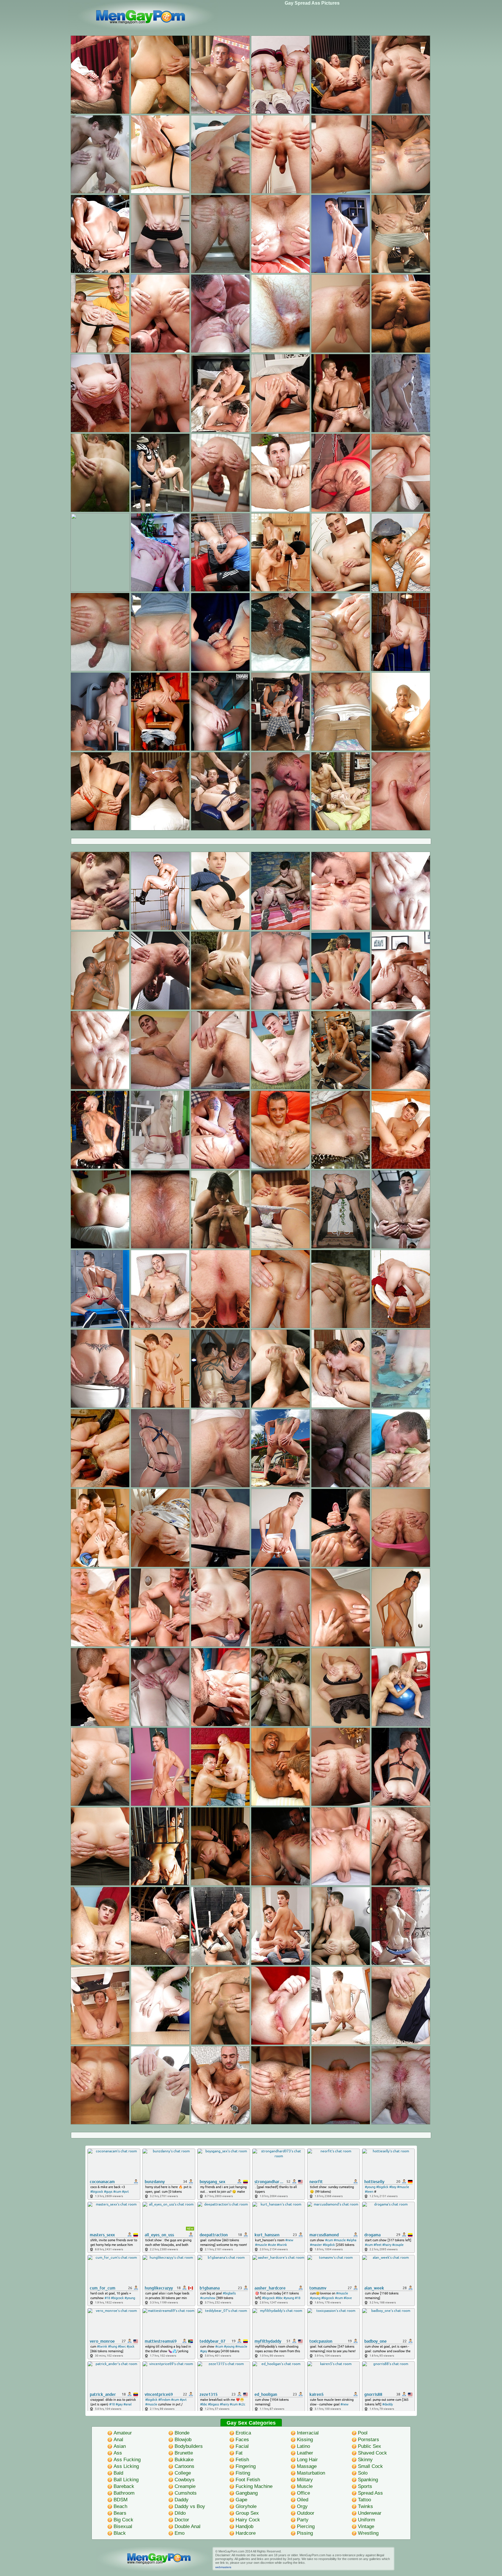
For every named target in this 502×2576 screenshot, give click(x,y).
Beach (120, 2506)
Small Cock (370, 2466)
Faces (242, 2440)
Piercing (306, 2526)
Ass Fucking (127, 2460)
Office (303, 2493)
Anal (118, 2440)
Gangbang (247, 2493)
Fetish (242, 2460)
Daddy (182, 2500)
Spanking (368, 2480)
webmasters (223, 2567)
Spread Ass (370, 2493)
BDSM (121, 2500)
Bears (120, 2513)
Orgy (302, 2506)
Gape (241, 2500)
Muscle (305, 2486)
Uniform (366, 2520)
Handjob (244, 2526)
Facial (242, 2446)
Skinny (365, 2460)
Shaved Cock (372, 2453)
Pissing (305, 2533)
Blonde (182, 2433)
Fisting (243, 2473)
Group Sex (247, 2513)
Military (305, 2480)
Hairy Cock (248, 2520)
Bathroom (124, 2493)
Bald (118, 2473)
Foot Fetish (248, 2480)
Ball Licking (126, 2480)
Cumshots (186, 2493)
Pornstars (369, 2440)
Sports (365, 2486)
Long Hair (307, 2460)
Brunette (184, 2453)
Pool (363, 2433)
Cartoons (184, 2466)
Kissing (305, 2440)
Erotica (243, 2433)
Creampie (185, 2486)
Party (303, 2520)
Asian (120, 2446)
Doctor (182, 2520)
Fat (239, 2453)
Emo (180, 2533)
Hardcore (246, 2533)
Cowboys (185, 2480)
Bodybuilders (189, 2446)
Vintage (366, 2526)
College (183, 2473)
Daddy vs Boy (190, 2506)
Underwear (370, 2513)
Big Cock (123, 2520)
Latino (303, 2446)
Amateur (123, 2433)
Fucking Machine (254, 2486)
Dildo (180, 2513)
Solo (363, 2473)
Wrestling (368, 2533)
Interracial (308, 2433)
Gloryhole (246, 2506)
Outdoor (306, 2513)
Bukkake (184, 2460)
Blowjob (183, 2440)
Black (120, 2533)
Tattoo (364, 2500)
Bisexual (123, 2526)
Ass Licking (126, 2466)
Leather (305, 2453)
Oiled (303, 2500)
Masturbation (311, 2473)
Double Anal (188, 2526)
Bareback (124, 2486)
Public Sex (370, 2446)
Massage (307, 2466)
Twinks (365, 2506)
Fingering (246, 2466)
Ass (118, 2453)
